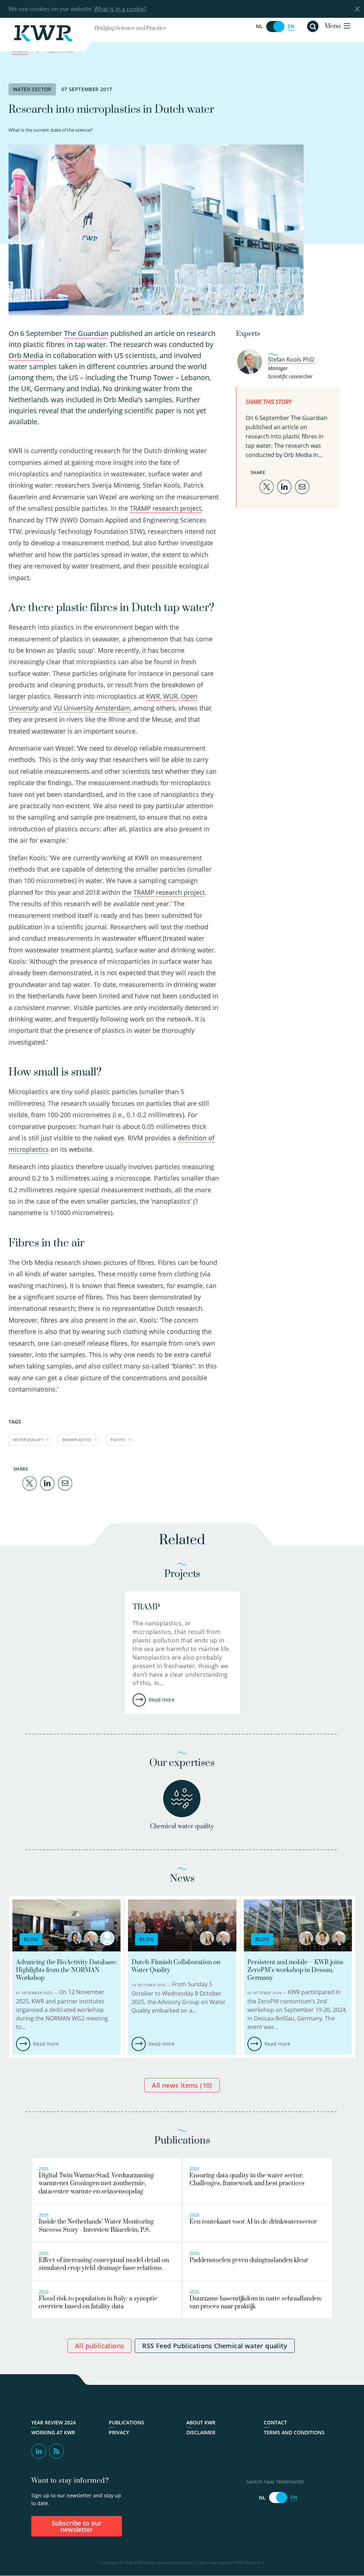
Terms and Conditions (294, 2433)
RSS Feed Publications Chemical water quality (215, 2346)
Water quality (28, 1440)
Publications (127, 2423)
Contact (275, 2423)
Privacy (119, 2433)
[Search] (313, 26)
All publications (100, 2346)
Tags (15, 1422)
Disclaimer (201, 2433)
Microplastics (77, 1440)
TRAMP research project (165, 508)
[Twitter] (30, 1483)
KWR (153, 696)
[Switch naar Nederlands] (275, 27)
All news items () (182, 2085)
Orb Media (26, 355)
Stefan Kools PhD (291, 359)
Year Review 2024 (53, 2423)
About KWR (201, 2423)
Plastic (118, 1440)
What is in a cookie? (120, 9)
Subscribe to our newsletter (77, 2526)
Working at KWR (53, 2433)
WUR (170, 696)
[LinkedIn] (47, 1483)
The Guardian (86, 333)
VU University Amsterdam (92, 708)
